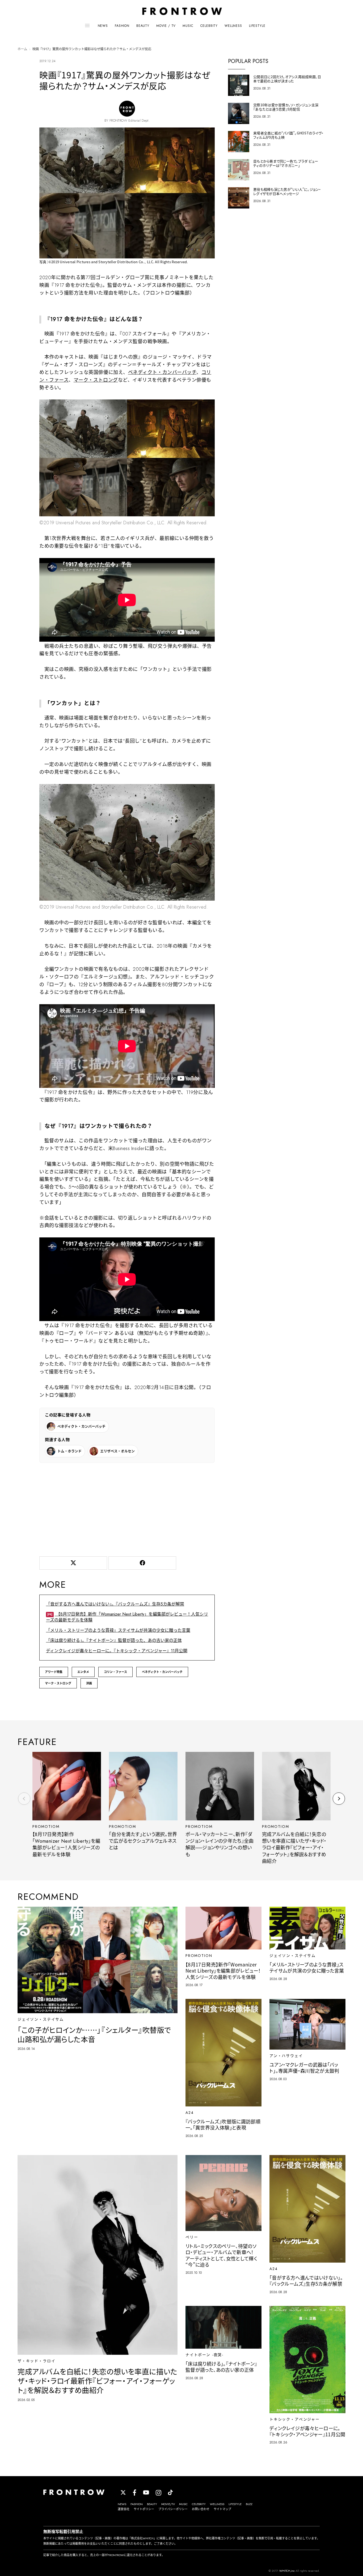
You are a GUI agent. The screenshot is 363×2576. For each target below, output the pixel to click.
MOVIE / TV (166, 26)
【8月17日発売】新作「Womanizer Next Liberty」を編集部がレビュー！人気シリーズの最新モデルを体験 (127, 1617)
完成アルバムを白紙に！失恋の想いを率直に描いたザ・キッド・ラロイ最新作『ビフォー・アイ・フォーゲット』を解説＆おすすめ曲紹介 (294, 1848)
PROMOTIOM (46, 1826)
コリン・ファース (115, 1672)
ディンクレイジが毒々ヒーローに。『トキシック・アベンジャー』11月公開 (117, 1651)
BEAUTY (143, 26)
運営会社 (124, 2509)
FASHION (122, 26)
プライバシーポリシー (173, 2509)
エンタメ (83, 1672)
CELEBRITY (209, 26)
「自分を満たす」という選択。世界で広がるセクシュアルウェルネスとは (143, 1841)
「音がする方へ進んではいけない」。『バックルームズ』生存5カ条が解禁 (115, 1604)
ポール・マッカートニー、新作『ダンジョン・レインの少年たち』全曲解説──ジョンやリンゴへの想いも (220, 1845)
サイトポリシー (144, 2509)
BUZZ (249, 2504)
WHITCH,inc (287, 2571)
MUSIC (188, 26)
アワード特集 (54, 1672)
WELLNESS (233, 26)
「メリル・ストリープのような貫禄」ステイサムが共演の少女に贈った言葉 (118, 1630)
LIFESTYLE (257, 26)
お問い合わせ (201, 2509)
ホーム (22, 49)
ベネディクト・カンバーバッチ (162, 372)
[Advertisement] (127, 1509)
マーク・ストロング (96, 380)
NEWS (103, 26)
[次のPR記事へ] (339, 1799)
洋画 (89, 1683)
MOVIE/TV (168, 2504)
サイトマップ (222, 2509)
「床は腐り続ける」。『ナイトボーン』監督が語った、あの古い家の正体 (114, 1640)
